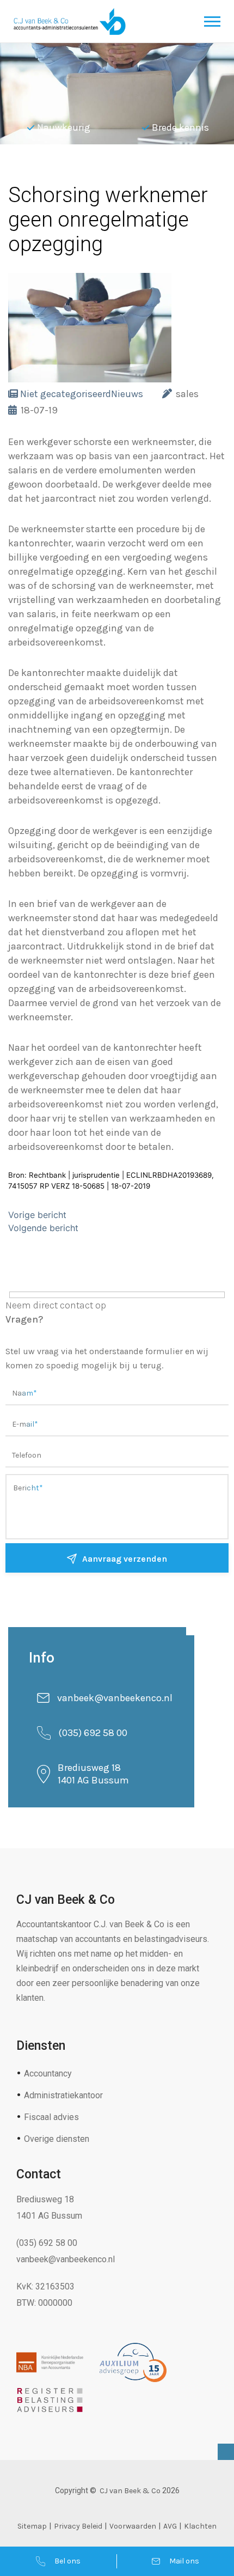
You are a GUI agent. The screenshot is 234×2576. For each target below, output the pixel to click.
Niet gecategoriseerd (66, 394)
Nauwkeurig (64, 127)
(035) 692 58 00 (93, 1733)
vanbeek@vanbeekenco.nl (115, 1698)
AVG (170, 2526)
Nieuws (127, 394)
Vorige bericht (37, 1215)
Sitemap (32, 2526)
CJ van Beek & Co (130, 2491)
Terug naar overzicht (87, 171)
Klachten (200, 2526)
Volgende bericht (43, 1228)
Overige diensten (57, 2139)
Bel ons (67, 2561)
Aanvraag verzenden (125, 1559)
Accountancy (48, 2073)
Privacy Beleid (78, 2526)
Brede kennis (180, 127)
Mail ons (184, 2561)
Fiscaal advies (51, 2117)
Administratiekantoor (63, 2095)
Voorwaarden (133, 2526)
